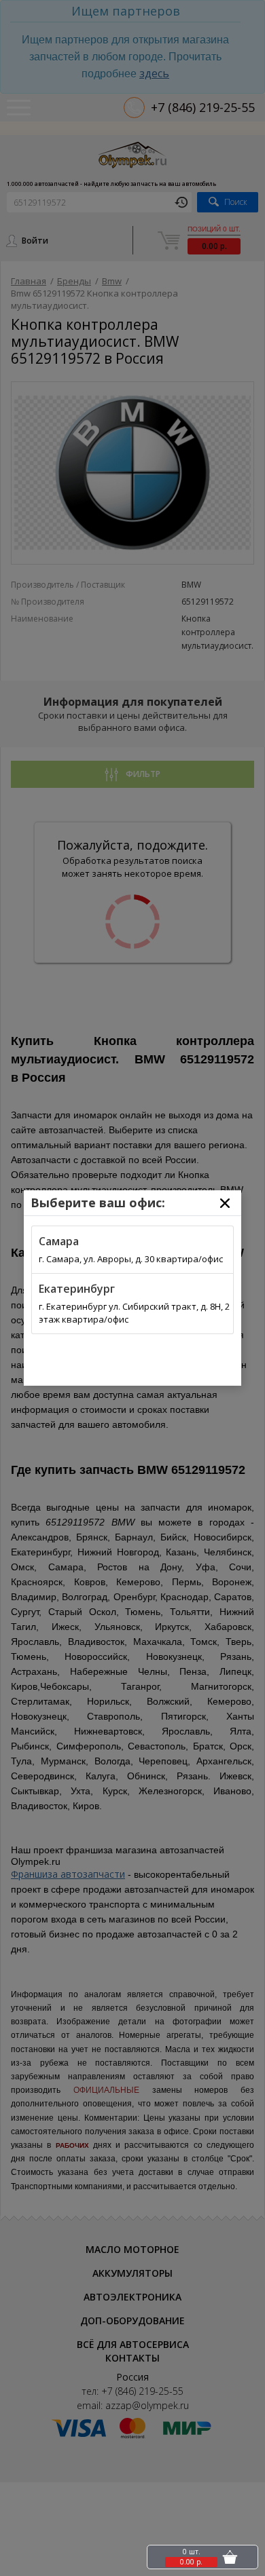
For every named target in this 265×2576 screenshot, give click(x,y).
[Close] (225, 1203)
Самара (59, 1241)
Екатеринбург (77, 1289)
